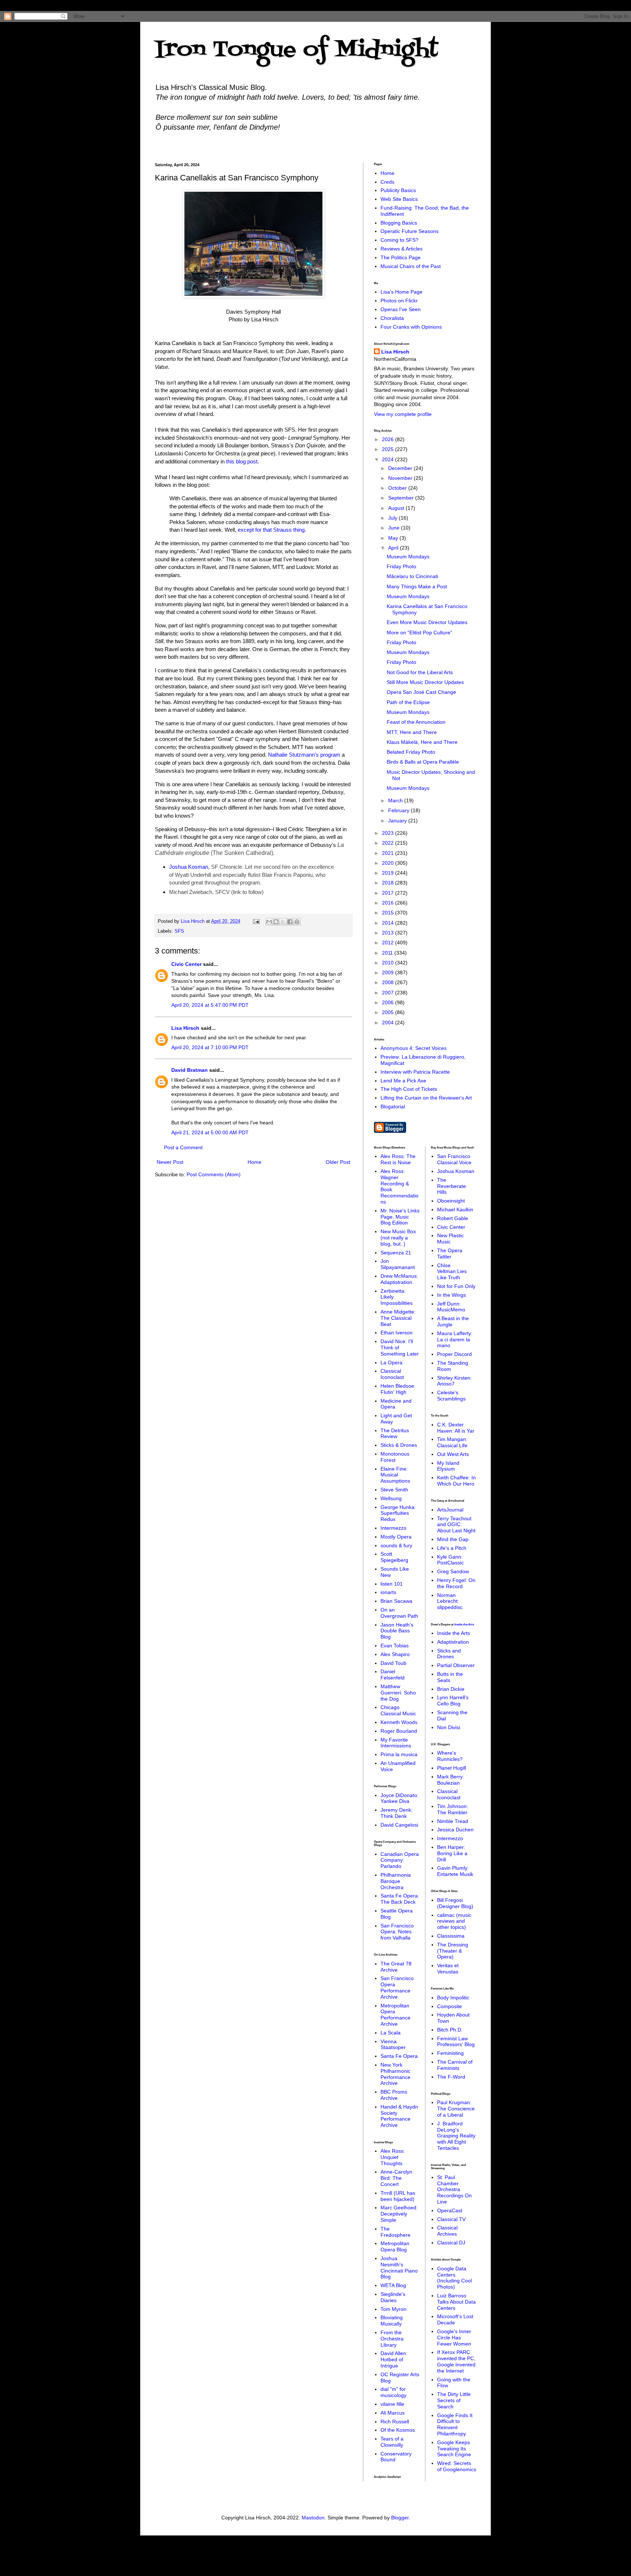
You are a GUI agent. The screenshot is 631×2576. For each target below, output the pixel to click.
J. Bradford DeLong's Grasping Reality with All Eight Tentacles (456, 2136)
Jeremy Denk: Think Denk (397, 1813)
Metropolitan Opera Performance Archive (395, 2015)
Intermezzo (393, 1528)
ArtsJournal (450, 1510)
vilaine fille (392, 2404)
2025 (389, 449)
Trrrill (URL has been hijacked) (398, 2196)
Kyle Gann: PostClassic (450, 1560)
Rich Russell (395, 2422)
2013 (389, 933)
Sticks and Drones (449, 1654)
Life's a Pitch (452, 1548)
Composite (450, 2006)
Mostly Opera (396, 1537)
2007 (389, 993)
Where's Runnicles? (450, 1756)
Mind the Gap (453, 1539)
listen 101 (392, 1584)
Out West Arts (453, 1454)
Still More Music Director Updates (425, 682)
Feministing (450, 2053)
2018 (389, 883)
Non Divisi (449, 1727)
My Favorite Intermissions (396, 1743)
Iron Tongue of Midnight (297, 50)
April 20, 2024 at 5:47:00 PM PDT (210, 1005)
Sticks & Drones (399, 1445)
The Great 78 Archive (396, 1967)
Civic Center (186, 964)
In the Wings (452, 1295)
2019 (389, 873)
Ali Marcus (393, 2413)
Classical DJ (451, 2243)
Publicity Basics (398, 190)
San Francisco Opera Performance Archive (397, 1987)
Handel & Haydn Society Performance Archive (399, 2116)
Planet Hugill (452, 1768)
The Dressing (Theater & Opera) (453, 1951)
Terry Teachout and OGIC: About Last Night (456, 1525)
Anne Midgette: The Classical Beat (398, 1318)
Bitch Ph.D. (450, 2030)
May (394, 538)
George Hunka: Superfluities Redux (398, 1513)
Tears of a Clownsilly (392, 2442)
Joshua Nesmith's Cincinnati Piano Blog (399, 2267)
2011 (388, 953)
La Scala (391, 2033)
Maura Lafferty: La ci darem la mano (455, 1339)
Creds (387, 182)
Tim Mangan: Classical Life (452, 1442)
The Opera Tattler (450, 1253)
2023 (389, 833)
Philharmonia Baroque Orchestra (396, 1881)
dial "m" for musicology (393, 2392)
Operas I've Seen (401, 309)
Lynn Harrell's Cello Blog (453, 1700)
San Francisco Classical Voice (454, 1159)
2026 (389, 439)
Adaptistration (453, 1642)
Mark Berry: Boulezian (451, 1780)
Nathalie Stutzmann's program (304, 755)
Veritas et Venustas (448, 1969)
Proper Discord (454, 1354)
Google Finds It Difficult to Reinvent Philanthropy (455, 2424)
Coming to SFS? (399, 240)
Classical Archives (447, 2231)
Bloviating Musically (392, 2321)
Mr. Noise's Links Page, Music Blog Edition (400, 1217)
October (398, 488)
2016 (389, 903)
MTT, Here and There (412, 732)
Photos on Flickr (399, 301)
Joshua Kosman (189, 867)
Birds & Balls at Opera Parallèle (423, 762)
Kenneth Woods (399, 1722)
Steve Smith (394, 1490)
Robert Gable (453, 1218)
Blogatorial (393, 1107)
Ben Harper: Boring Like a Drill (452, 1853)
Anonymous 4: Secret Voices (414, 1048)
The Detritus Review (395, 1434)
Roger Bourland (399, 1731)
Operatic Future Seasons (410, 231)
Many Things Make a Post (417, 586)
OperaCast (450, 2210)
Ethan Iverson (397, 1333)
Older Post (338, 1162)
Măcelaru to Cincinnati (412, 576)
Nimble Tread (453, 1821)
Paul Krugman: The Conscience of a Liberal (456, 2109)
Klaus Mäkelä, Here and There (422, 742)
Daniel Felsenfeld (393, 1675)
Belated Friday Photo (411, 752)
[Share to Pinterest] (297, 922)
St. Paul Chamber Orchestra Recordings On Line (454, 2189)
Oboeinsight (451, 1201)
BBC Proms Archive (394, 2095)
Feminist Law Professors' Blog (456, 2042)
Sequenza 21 (396, 1253)
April (394, 548)
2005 (389, 1012)
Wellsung (391, 1498)
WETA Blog (393, 2285)
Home (255, 1162)
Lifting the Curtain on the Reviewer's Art (426, 1098)
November (401, 478)
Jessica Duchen (455, 1830)
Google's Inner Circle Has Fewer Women (454, 2338)
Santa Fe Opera (399, 2056)
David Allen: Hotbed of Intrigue (394, 2359)
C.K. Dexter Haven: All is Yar (456, 1428)
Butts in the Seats (450, 1677)
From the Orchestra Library (392, 2339)
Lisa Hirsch (185, 1028)
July (393, 518)
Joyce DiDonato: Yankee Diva (399, 1798)
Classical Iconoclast (392, 1374)
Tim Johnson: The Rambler (453, 1809)
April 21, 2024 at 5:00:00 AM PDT (210, 1132)
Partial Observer (456, 1665)
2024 (389, 459)
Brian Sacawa (396, 1601)
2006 (389, 1002)
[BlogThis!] (276, 922)
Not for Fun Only (456, 1286)
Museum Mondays (408, 557)
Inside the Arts (464, 1625)
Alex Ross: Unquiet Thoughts (393, 2157)
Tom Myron (393, 2309)
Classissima (451, 1936)
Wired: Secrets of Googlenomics (457, 2466)
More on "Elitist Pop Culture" (419, 632)
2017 (389, 893)
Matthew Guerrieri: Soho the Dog (398, 1693)
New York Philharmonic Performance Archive (395, 2074)
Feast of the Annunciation (416, 722)
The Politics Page (401, 257)
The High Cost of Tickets (409, 1089)
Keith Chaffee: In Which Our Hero (456, 1481)
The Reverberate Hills (452, 1186)
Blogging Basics (399, 223)
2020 (389, 863)
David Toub (393, 1663)
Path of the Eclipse (408, 702)
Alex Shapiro (395, 1654)
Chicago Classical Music (398, 1710)
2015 (389, 913)
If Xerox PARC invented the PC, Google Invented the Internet (456, 2361)
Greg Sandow (453, 1571)
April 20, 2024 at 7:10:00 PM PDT (210, 1047)
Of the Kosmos (398, 2430)
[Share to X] (283, 922)
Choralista (392, 318)
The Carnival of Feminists (455, 2065)
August (397, 508)
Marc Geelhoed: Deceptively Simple (399, 2214)
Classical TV (451, 2219)
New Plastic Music (450, 1239)
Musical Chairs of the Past (411, 266)
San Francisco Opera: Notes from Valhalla (397, 1932)
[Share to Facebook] (290, 922)
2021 (389, 853)
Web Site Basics (399, 199)
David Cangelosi (399, 1825)
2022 (389, 843)
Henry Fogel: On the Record (456, 1583)
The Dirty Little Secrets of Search (454, 2400)
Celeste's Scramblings (451, 1396)
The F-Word (451, 2077)
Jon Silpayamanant (398, 1264)
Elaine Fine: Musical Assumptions (395, 1475)
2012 (389, 943)
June (395, 528)
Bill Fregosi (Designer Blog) (455, 1903)
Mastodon (313, 2518)
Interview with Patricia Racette (415, 1072)
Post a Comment (183, 1147)
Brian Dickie (451, 1689)
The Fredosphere (395, 2232)
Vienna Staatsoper (393, 2044)
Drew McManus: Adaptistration (399, 1279)
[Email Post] (256, 921)
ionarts (388, 1592)
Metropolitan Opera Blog (395, 2246)
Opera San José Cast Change (421, 692)
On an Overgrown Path (399, 1613)
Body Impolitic (453, 1998)
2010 (389, 963)
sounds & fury (396, 1545)
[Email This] (269, 922)
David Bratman (190, 1070)
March (396, 800)
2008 (389, 982)
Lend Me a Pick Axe (403, 1081)
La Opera (391, 1362)
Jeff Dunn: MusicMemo (451, 1307)
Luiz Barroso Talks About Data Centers (456, 2302)
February (399, 810)
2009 (389, 972)
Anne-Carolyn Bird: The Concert (396, 2178)
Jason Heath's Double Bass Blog (397, 1631)
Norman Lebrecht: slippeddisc (450, 1601)
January (398, 821)
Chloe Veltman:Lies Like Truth (452, 1272)
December (401, 468)
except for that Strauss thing (271, 530)
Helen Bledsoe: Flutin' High (398, 1389)
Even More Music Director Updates (427, 622)
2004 (389, 1023)
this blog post (242, 461)
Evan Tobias (395, 1646)
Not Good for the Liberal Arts (420, 672)
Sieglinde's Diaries (393, 2297)
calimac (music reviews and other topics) (454, 1921)
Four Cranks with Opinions (411, 327)
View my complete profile (403, 414)
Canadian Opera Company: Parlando (400, 1860)
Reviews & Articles (401, 249)
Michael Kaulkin (455, 1209)
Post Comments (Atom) (214, 1174)
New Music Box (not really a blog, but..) (398, 1238)
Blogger (400, 2518)
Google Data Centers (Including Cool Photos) (454, 2278)
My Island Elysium (448, 1466)
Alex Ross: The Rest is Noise (398, 1159)
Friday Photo (401, 566)
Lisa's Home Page (401, 292)
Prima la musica (399, 1754)
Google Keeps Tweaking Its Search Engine (454, 2449)
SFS (179, 931)
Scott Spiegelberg (394, 1557)
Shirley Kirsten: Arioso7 (454, 1381)
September (402, 498)
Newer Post (170, 1162)
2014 (389, 923)
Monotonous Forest (395, 1457)
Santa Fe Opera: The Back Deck (400, 1899)
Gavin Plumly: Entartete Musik (455, 1871)
